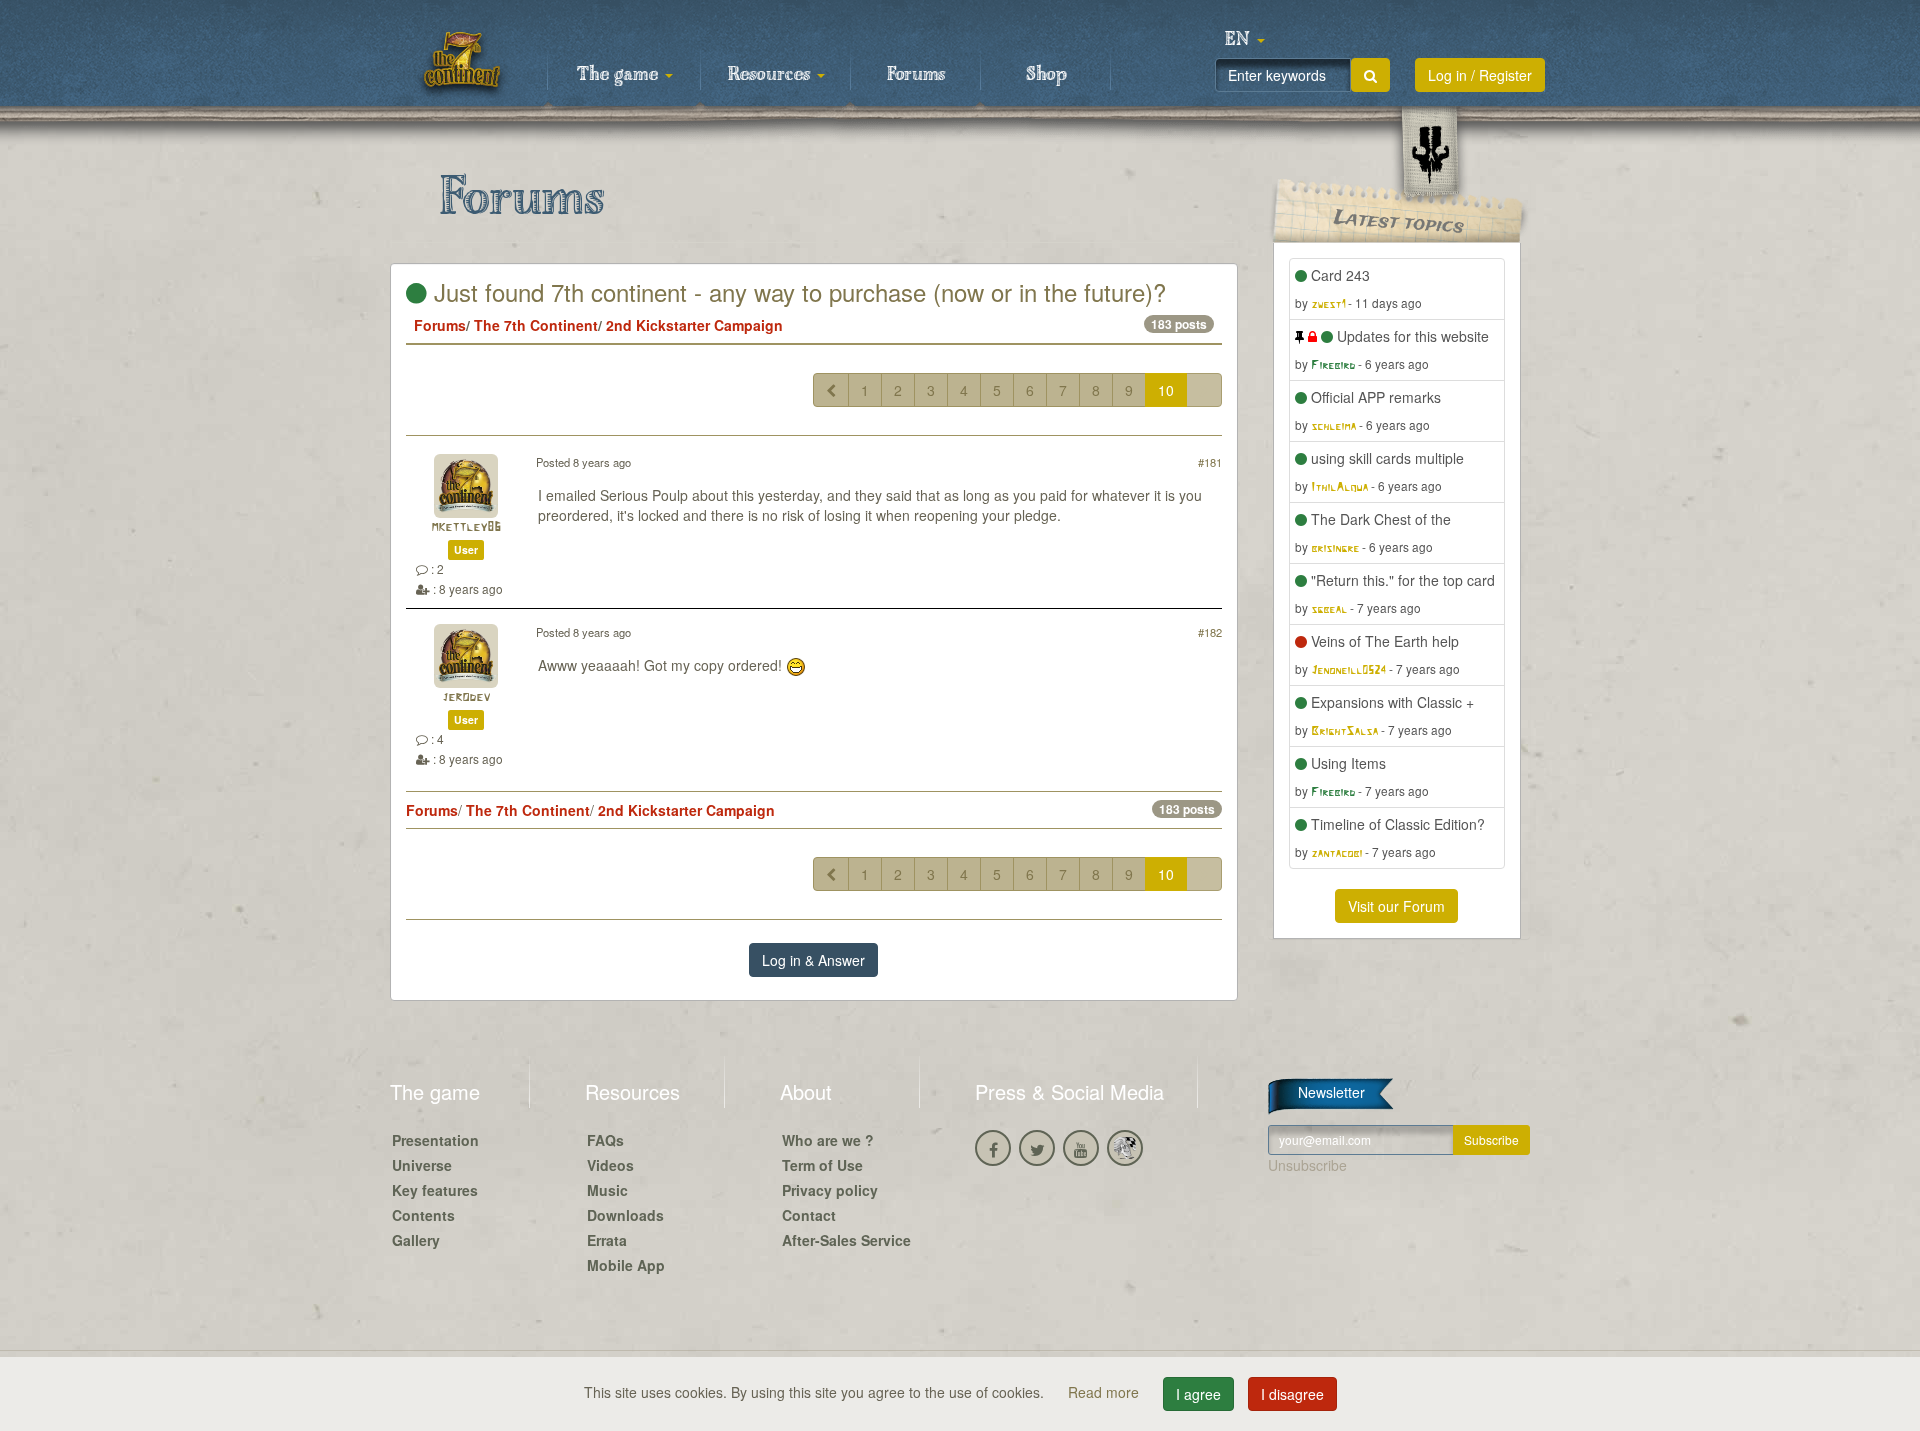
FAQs (605, 1140)
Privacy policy (830, 1190)
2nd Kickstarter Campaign (694, 325)
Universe (422, 1165)
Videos (610, 1165)
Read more (1105, 1392)
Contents (423, 1215)
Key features (435, 1190)
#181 (1210, 462)
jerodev (466, 697)
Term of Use (822, 1165)
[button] (1245, 40)
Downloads (625, 1215)
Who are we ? (828, 1140)
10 (1166, 390)
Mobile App (626, 1265)
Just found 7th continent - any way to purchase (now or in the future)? (796, 291)
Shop (1046, 75)
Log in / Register (1480, 75)
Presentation (435, 1140)
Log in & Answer (813, 960)
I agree (1198, 1394)
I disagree (1292, 1394)
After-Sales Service (846, 1240)
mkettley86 (466, 527)
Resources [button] (771, 75)
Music (607, 1190)
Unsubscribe (1307, 1165)
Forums (916, 75)
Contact (809, 1215)
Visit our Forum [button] (1396, 906)
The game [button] (620, 75)
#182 (1210, 632)
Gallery (416, 1240)
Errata (607, 1240)
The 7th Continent (536, 325)
